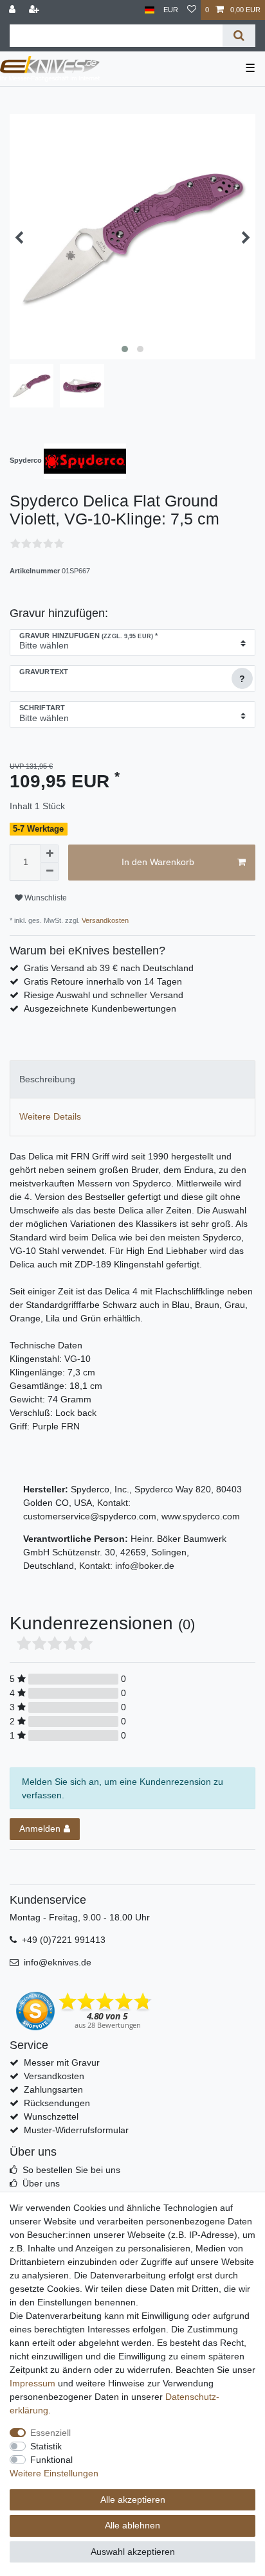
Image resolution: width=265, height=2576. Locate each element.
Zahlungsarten (53, 2089)
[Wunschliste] (192, 10)
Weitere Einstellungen (54, 2473)
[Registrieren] (35, 10)
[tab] (132, 1079)
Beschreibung (47, 1079)
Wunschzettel (51, 2116)
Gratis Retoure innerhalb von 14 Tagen (103, 981)
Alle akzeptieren (133, 2500)
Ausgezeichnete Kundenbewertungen (100, 1008)
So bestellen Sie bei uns (71, 2170)
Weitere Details (50, 1116)
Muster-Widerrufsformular (76, 2130)
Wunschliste (45, 898)
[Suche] (239, 36)
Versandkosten (104, 920)
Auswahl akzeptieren (133, 2552)
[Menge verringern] (50, 872)
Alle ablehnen (132, 2525)
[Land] (150, 10)
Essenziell (50, 2433)
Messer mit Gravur (62, 2062)
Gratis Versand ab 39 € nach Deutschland (109, 968)
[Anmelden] (14, 10)
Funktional (51, 2460)
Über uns (41, 2183)
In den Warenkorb (158, 862)
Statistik (46, 2446)
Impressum (32, 2383)
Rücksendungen (57, 2103)
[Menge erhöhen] (50, 854)
